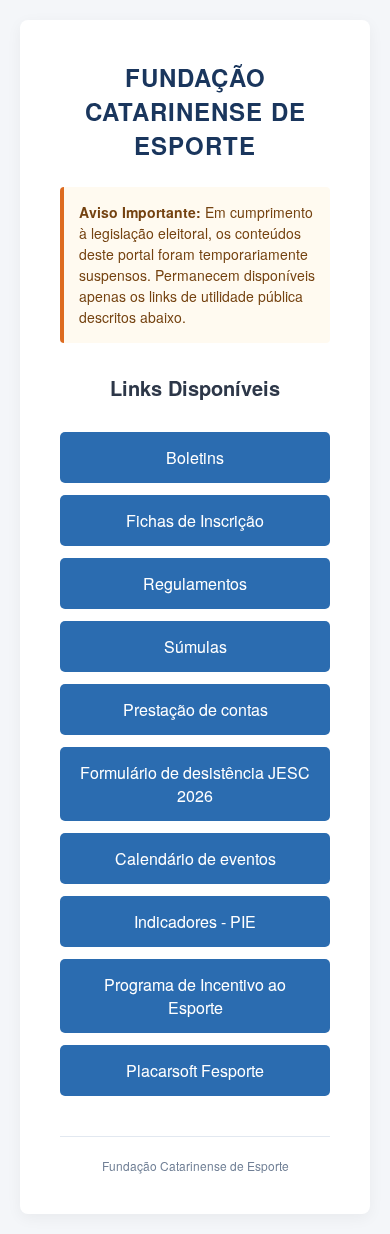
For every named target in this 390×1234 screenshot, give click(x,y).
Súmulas (195, 646)
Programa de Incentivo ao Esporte (195, 996)
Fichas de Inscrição (195, 520)
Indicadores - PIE (195, 921)
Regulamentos (195, 583)
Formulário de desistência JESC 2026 (195, 784)
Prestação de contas (195, 709)
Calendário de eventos (195, 858)
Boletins (195, 457)
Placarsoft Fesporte (195, 1070)
